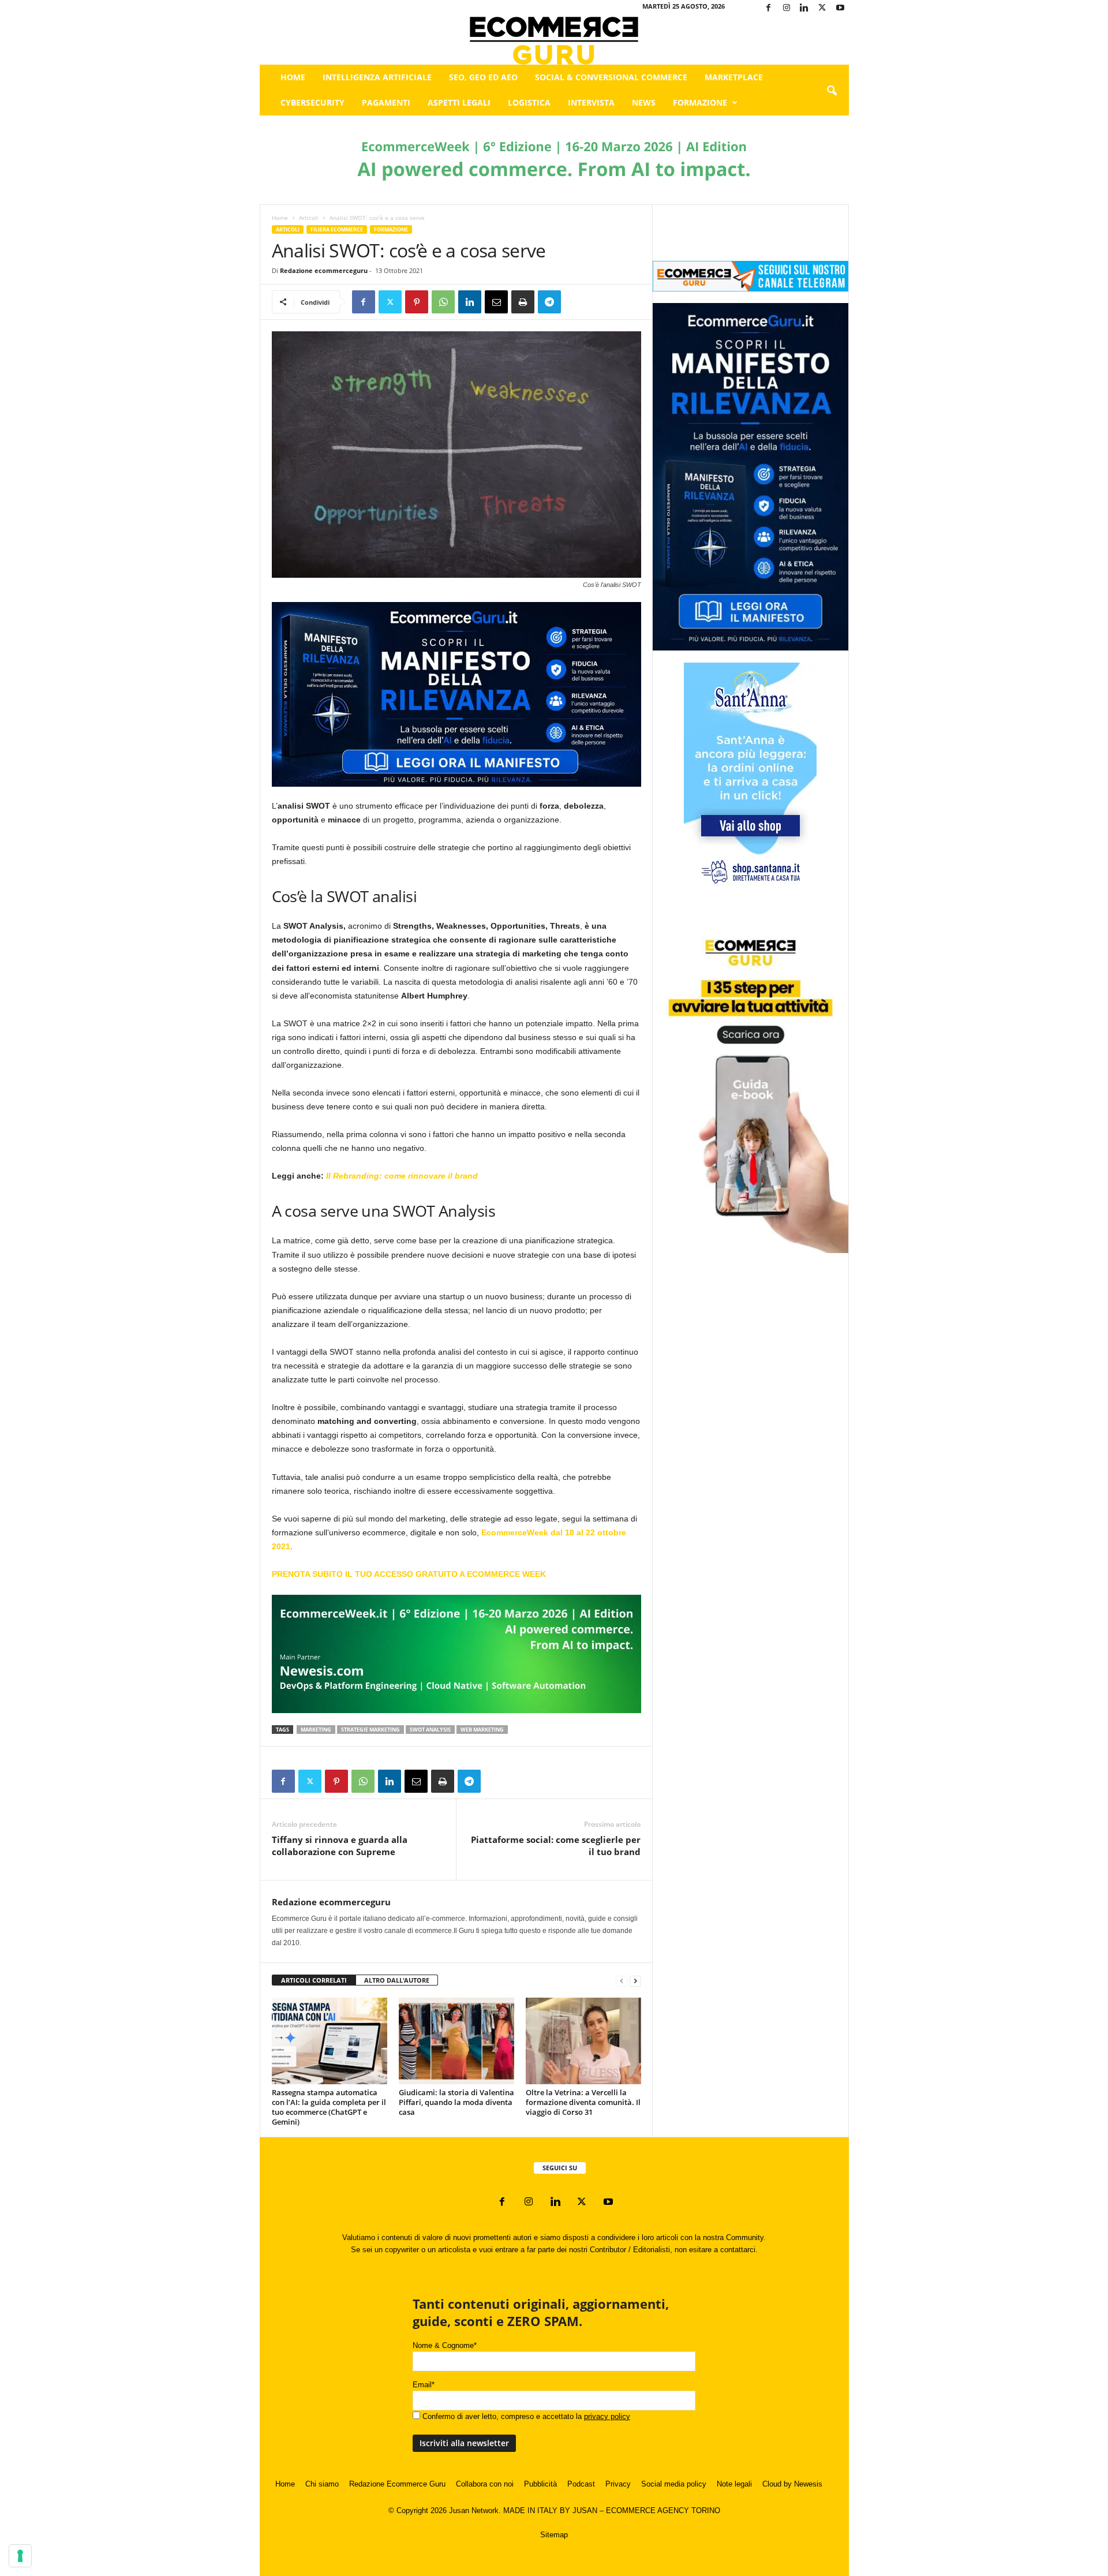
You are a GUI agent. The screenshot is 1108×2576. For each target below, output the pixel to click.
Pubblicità (540, 2484)
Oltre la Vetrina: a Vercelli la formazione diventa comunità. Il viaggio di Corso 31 (583, 2102)
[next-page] (635, 1981)
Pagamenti (386, 102)
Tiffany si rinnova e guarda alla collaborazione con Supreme (340, 1846)
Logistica (529, 102)
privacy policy (607, 2416)
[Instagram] (787, 8)
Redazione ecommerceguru (324, 270)
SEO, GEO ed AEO (483, 77)
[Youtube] (840, 8)
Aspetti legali (459, 102)
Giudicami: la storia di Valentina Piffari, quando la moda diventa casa (456, 2102)
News (644, 102)
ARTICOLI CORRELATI (314, 1980)
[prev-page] (622, 1981)
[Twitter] (822, 8)
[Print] (523, 302)
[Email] (496, 302)
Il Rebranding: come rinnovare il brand (402, 1176)
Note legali (734, 2484)
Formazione (700, 102)
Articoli (309, 218)
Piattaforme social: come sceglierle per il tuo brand (556, 1846)
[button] (832, 91)
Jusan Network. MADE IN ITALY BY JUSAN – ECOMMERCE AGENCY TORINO (585, 2510)
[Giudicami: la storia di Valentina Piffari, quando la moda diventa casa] (456, 2041)
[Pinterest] (417, 302)
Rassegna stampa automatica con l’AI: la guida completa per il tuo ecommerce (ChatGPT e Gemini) (329, 2107)
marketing (316, 1730)
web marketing (482, 1730)
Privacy (618, 2484)
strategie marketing (370, 1730)
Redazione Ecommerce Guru (397, 2484)
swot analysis (430, 1730)
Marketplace (734, 77)
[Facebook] (769, 8)
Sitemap (554, 2535)
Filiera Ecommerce (337, 229)
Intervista (591, 102)
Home (293, 77)
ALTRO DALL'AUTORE (397, 1980)
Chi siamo (322, 2484)
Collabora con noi (485, 2484)
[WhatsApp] (443, 302)
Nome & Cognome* (445, 2345)
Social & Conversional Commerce (611, 77)
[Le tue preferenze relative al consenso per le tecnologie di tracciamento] (20, 2556)
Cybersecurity (312, 102)
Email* (424, 2385)
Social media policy (674, 2484)
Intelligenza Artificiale (377, 77)
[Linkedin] (804, 8)
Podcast (581, 2484)
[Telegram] (549, 302)
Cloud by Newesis (792, 2484)
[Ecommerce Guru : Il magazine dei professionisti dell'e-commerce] (554, 41)
